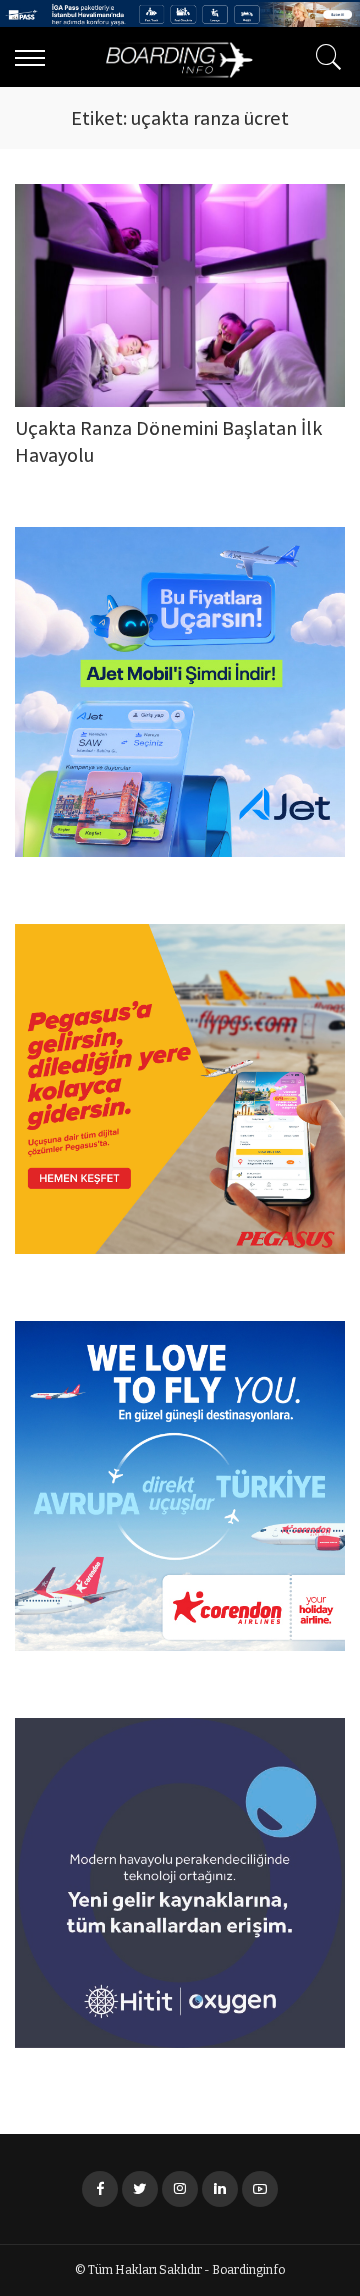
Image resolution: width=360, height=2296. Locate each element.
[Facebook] (100, 2189)
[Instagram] (180, 2189)
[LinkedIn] (220, 2189)
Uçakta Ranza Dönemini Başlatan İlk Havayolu (168, 444)
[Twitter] (140, 2189)
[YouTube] (260, 2189)
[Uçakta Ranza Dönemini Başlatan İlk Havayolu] (180, 295)
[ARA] (324, 57)
